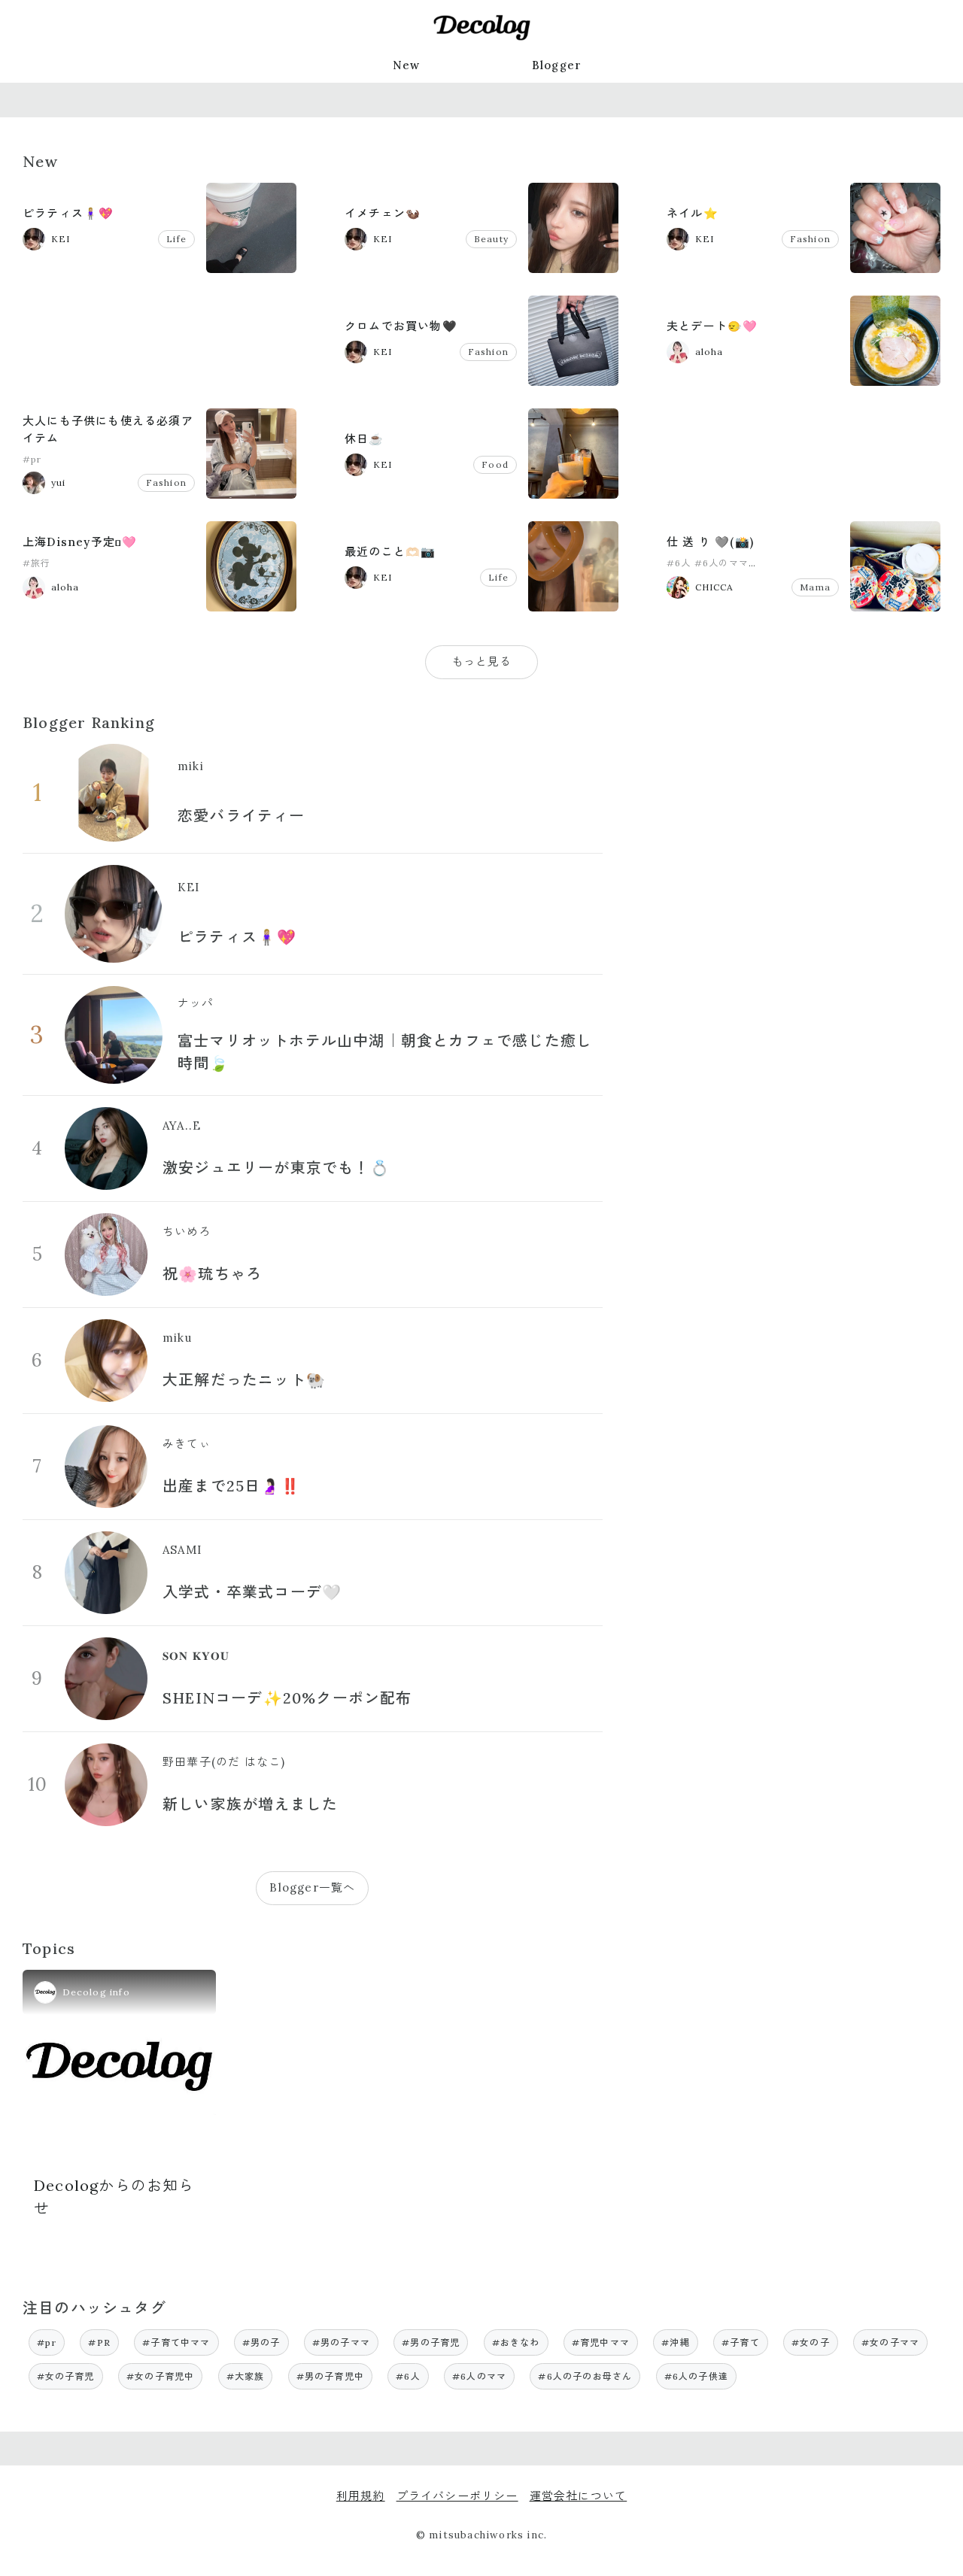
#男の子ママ (341, 2342)
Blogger (557, 65)
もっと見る (482, 661)
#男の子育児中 (330, 2376)
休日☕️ (365, 439)
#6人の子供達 (696, 2376)
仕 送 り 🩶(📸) (710, 542)
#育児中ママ (601, 2342)
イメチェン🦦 (383, 213)
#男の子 (261, 2342)
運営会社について (579, 2496)
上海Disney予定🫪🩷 (80, 542)
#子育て (741, 2342)
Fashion (810, 239)
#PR (99, 2342)
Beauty (491, 239)
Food (495, 464)
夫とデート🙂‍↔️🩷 (712, 326)
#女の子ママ (890, 2342)
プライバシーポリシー (457, 2496)
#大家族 (246, 2376)
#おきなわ (516, 2342)
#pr (32, 459)
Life (176, 239)
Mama (815, 587)
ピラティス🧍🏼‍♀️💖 (68, 213)
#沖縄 (676, 2342)
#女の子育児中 (160, 2376)
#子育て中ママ (176, 2342)
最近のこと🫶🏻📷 (390, 552)
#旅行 (37, 563)
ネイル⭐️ (693, 213)
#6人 (679, 563)
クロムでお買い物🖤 (401, 326)
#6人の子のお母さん (585, 2376)
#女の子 (811, 2342)
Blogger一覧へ (312, 1887)
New (407, 65)
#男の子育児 (431, 2342)
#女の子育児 (66, 2376)
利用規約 (361, 2496)
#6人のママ (721, 563)
